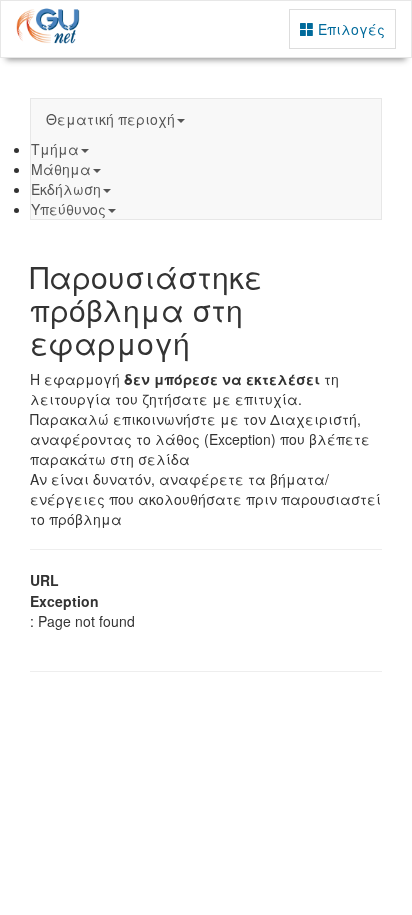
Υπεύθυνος (68, 209)
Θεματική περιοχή (110, 119)
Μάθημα (61, 169)
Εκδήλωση (66, 189)
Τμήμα (55, 149)
